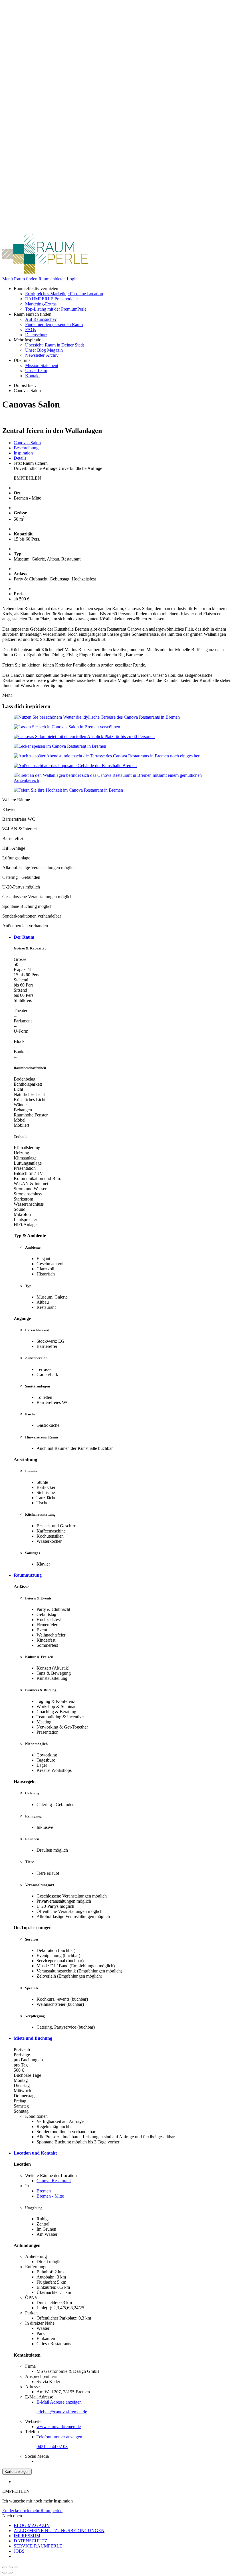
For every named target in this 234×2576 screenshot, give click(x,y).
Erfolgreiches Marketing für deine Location (64, 294)
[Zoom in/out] (16, 2567)
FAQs (31, 330)
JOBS (19, 2551)
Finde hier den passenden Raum (54, 324)
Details (20, 458)
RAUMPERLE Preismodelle (51, 299)
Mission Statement (42, 365)
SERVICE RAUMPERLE (38, 2546)
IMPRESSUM (27, 2536)
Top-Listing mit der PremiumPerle (56, 309)
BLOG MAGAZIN (32, 2525)
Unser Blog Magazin (44, 350)
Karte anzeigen (17, 2472)
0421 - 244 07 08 (52, 2446)
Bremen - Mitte (50, 2196)
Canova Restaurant (54, 2181)
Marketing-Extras (41, 304)
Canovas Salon (27, 443)
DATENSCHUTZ (31, 2541)
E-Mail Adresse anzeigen (59, 2402)
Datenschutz (36, 335)
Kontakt (32, 376)
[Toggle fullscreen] (10, 2567)
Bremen (44, 2191)
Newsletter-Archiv (42, 355)
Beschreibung (26, 448)
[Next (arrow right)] (10, 2573)
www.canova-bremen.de (59, 2427)
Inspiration (23, 453)
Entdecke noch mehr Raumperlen (32, 2511)
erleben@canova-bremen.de (62, 2412)
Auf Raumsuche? (41, 319)
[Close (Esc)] (5, 2567)
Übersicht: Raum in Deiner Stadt (55, 345)
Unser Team (36, 371)
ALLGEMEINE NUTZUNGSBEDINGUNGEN (59, 2531)
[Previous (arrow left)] (5, 2573)
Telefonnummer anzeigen (59, 2437)
